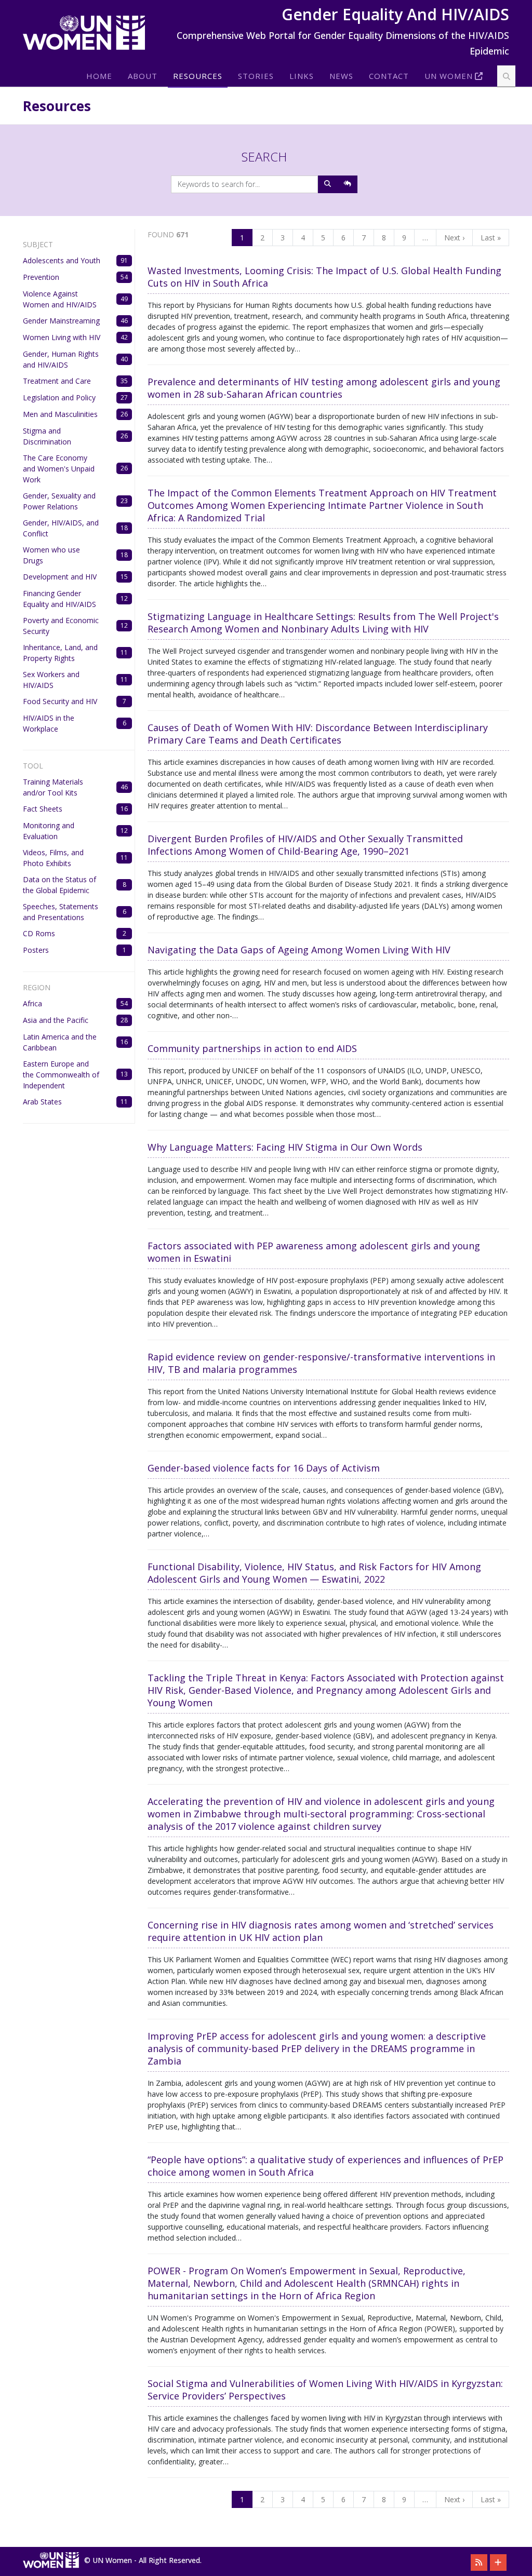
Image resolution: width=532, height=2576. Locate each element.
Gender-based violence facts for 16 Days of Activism (264, 1468)
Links (302, 76)
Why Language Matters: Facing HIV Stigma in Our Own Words (285, 1147)
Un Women (449, 76)
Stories (256, 76)
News (341, 76)
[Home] (88, 33)
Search (264, 157)
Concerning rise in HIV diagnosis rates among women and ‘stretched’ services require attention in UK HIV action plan (321, 1931)
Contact (389, 76)
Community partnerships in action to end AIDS (252, 1048)
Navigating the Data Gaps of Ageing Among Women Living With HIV (299, 950)
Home (99, 76)
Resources (198, 76)
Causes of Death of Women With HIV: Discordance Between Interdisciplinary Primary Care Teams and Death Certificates (318, 734)
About (143, 76)
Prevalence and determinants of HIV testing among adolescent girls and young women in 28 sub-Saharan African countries (324, 388)
